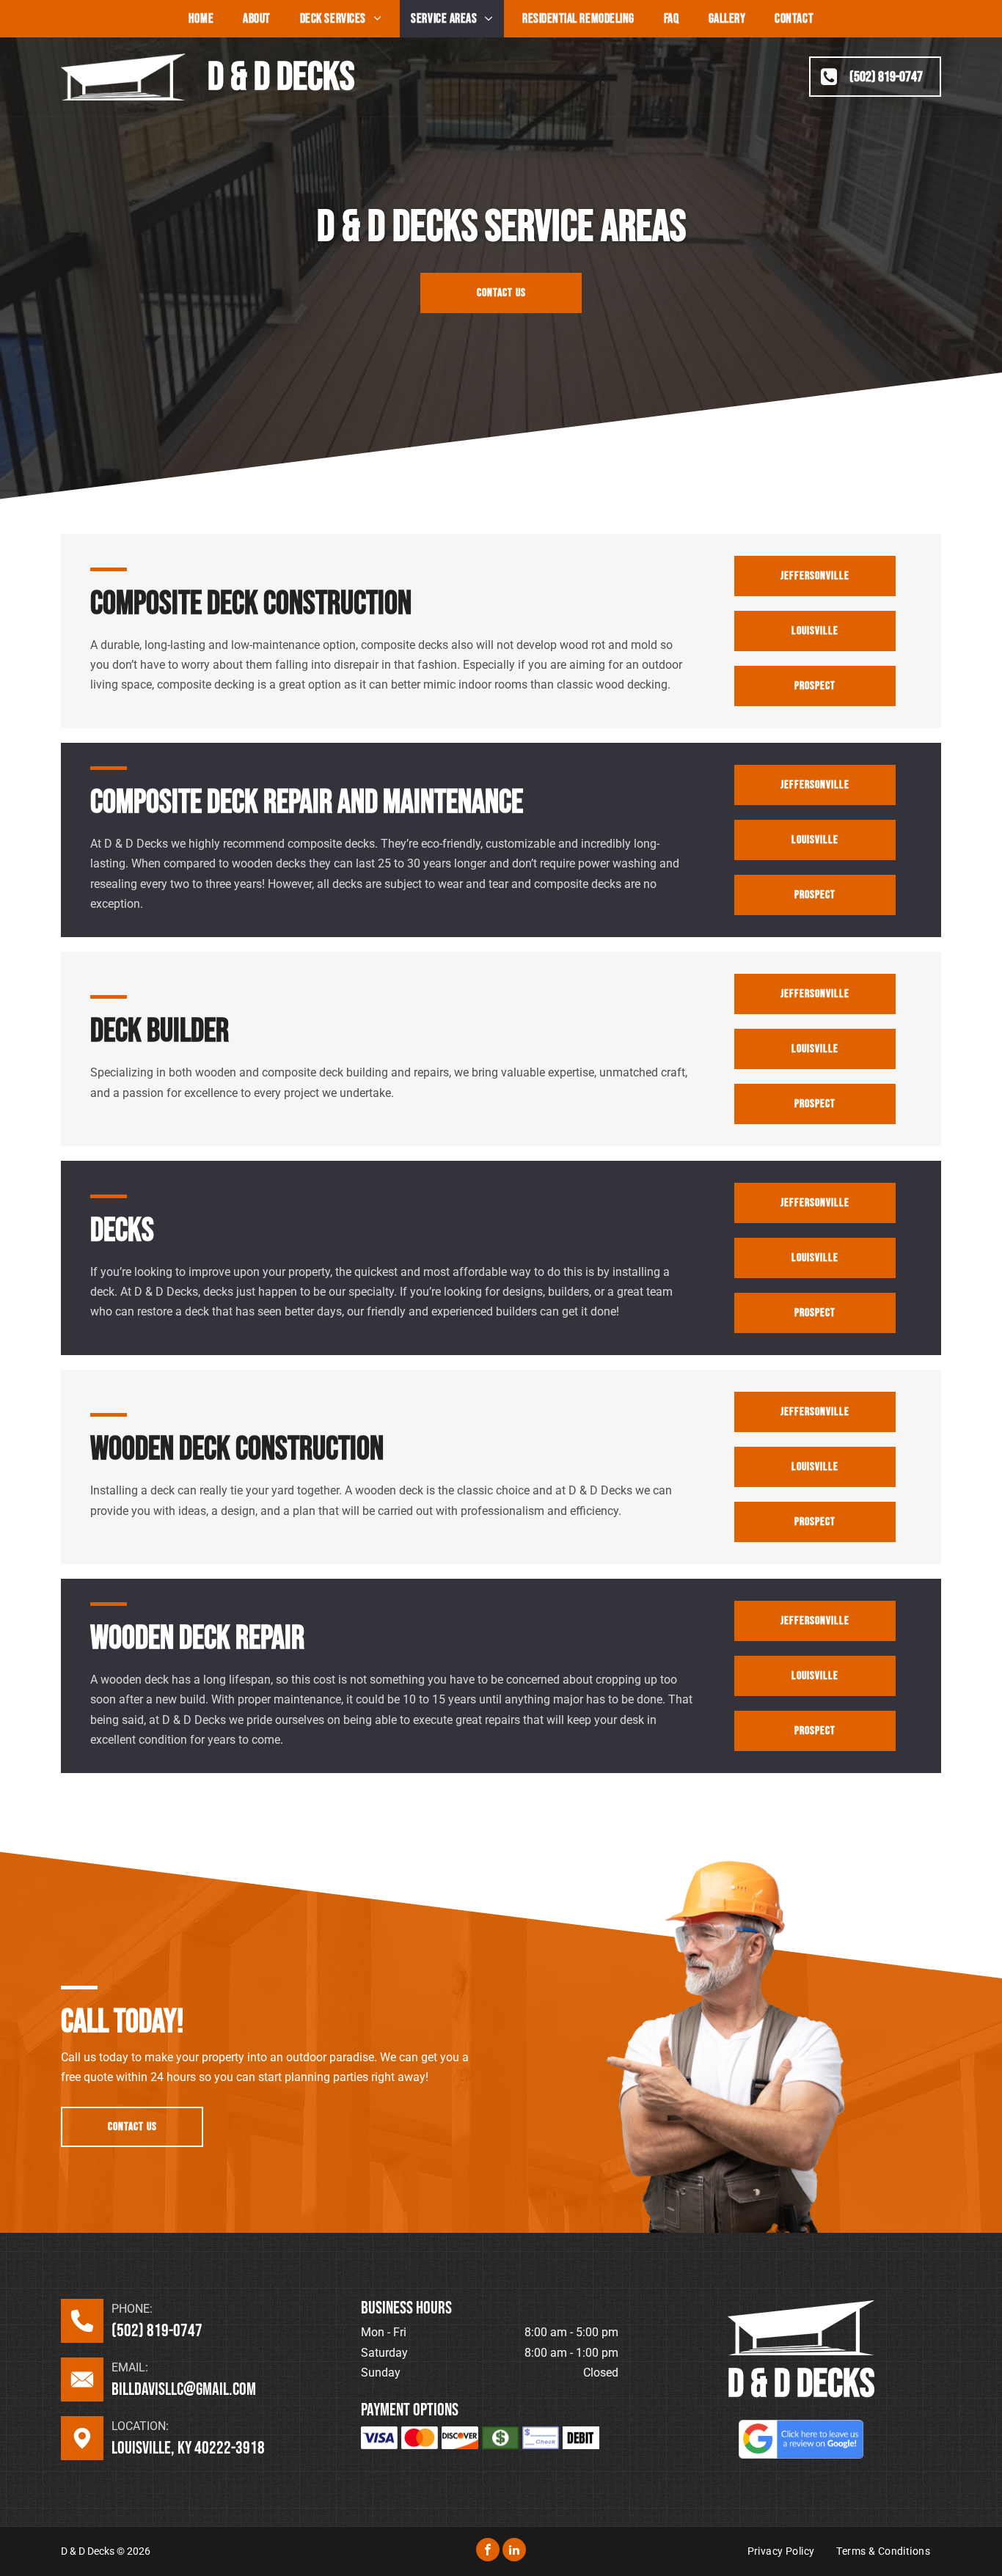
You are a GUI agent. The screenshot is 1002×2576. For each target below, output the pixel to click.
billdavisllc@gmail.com (184, 2389)
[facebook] (488, 2551)
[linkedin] (514, 2551)
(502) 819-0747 (157, 2331)
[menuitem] (201, 19)
